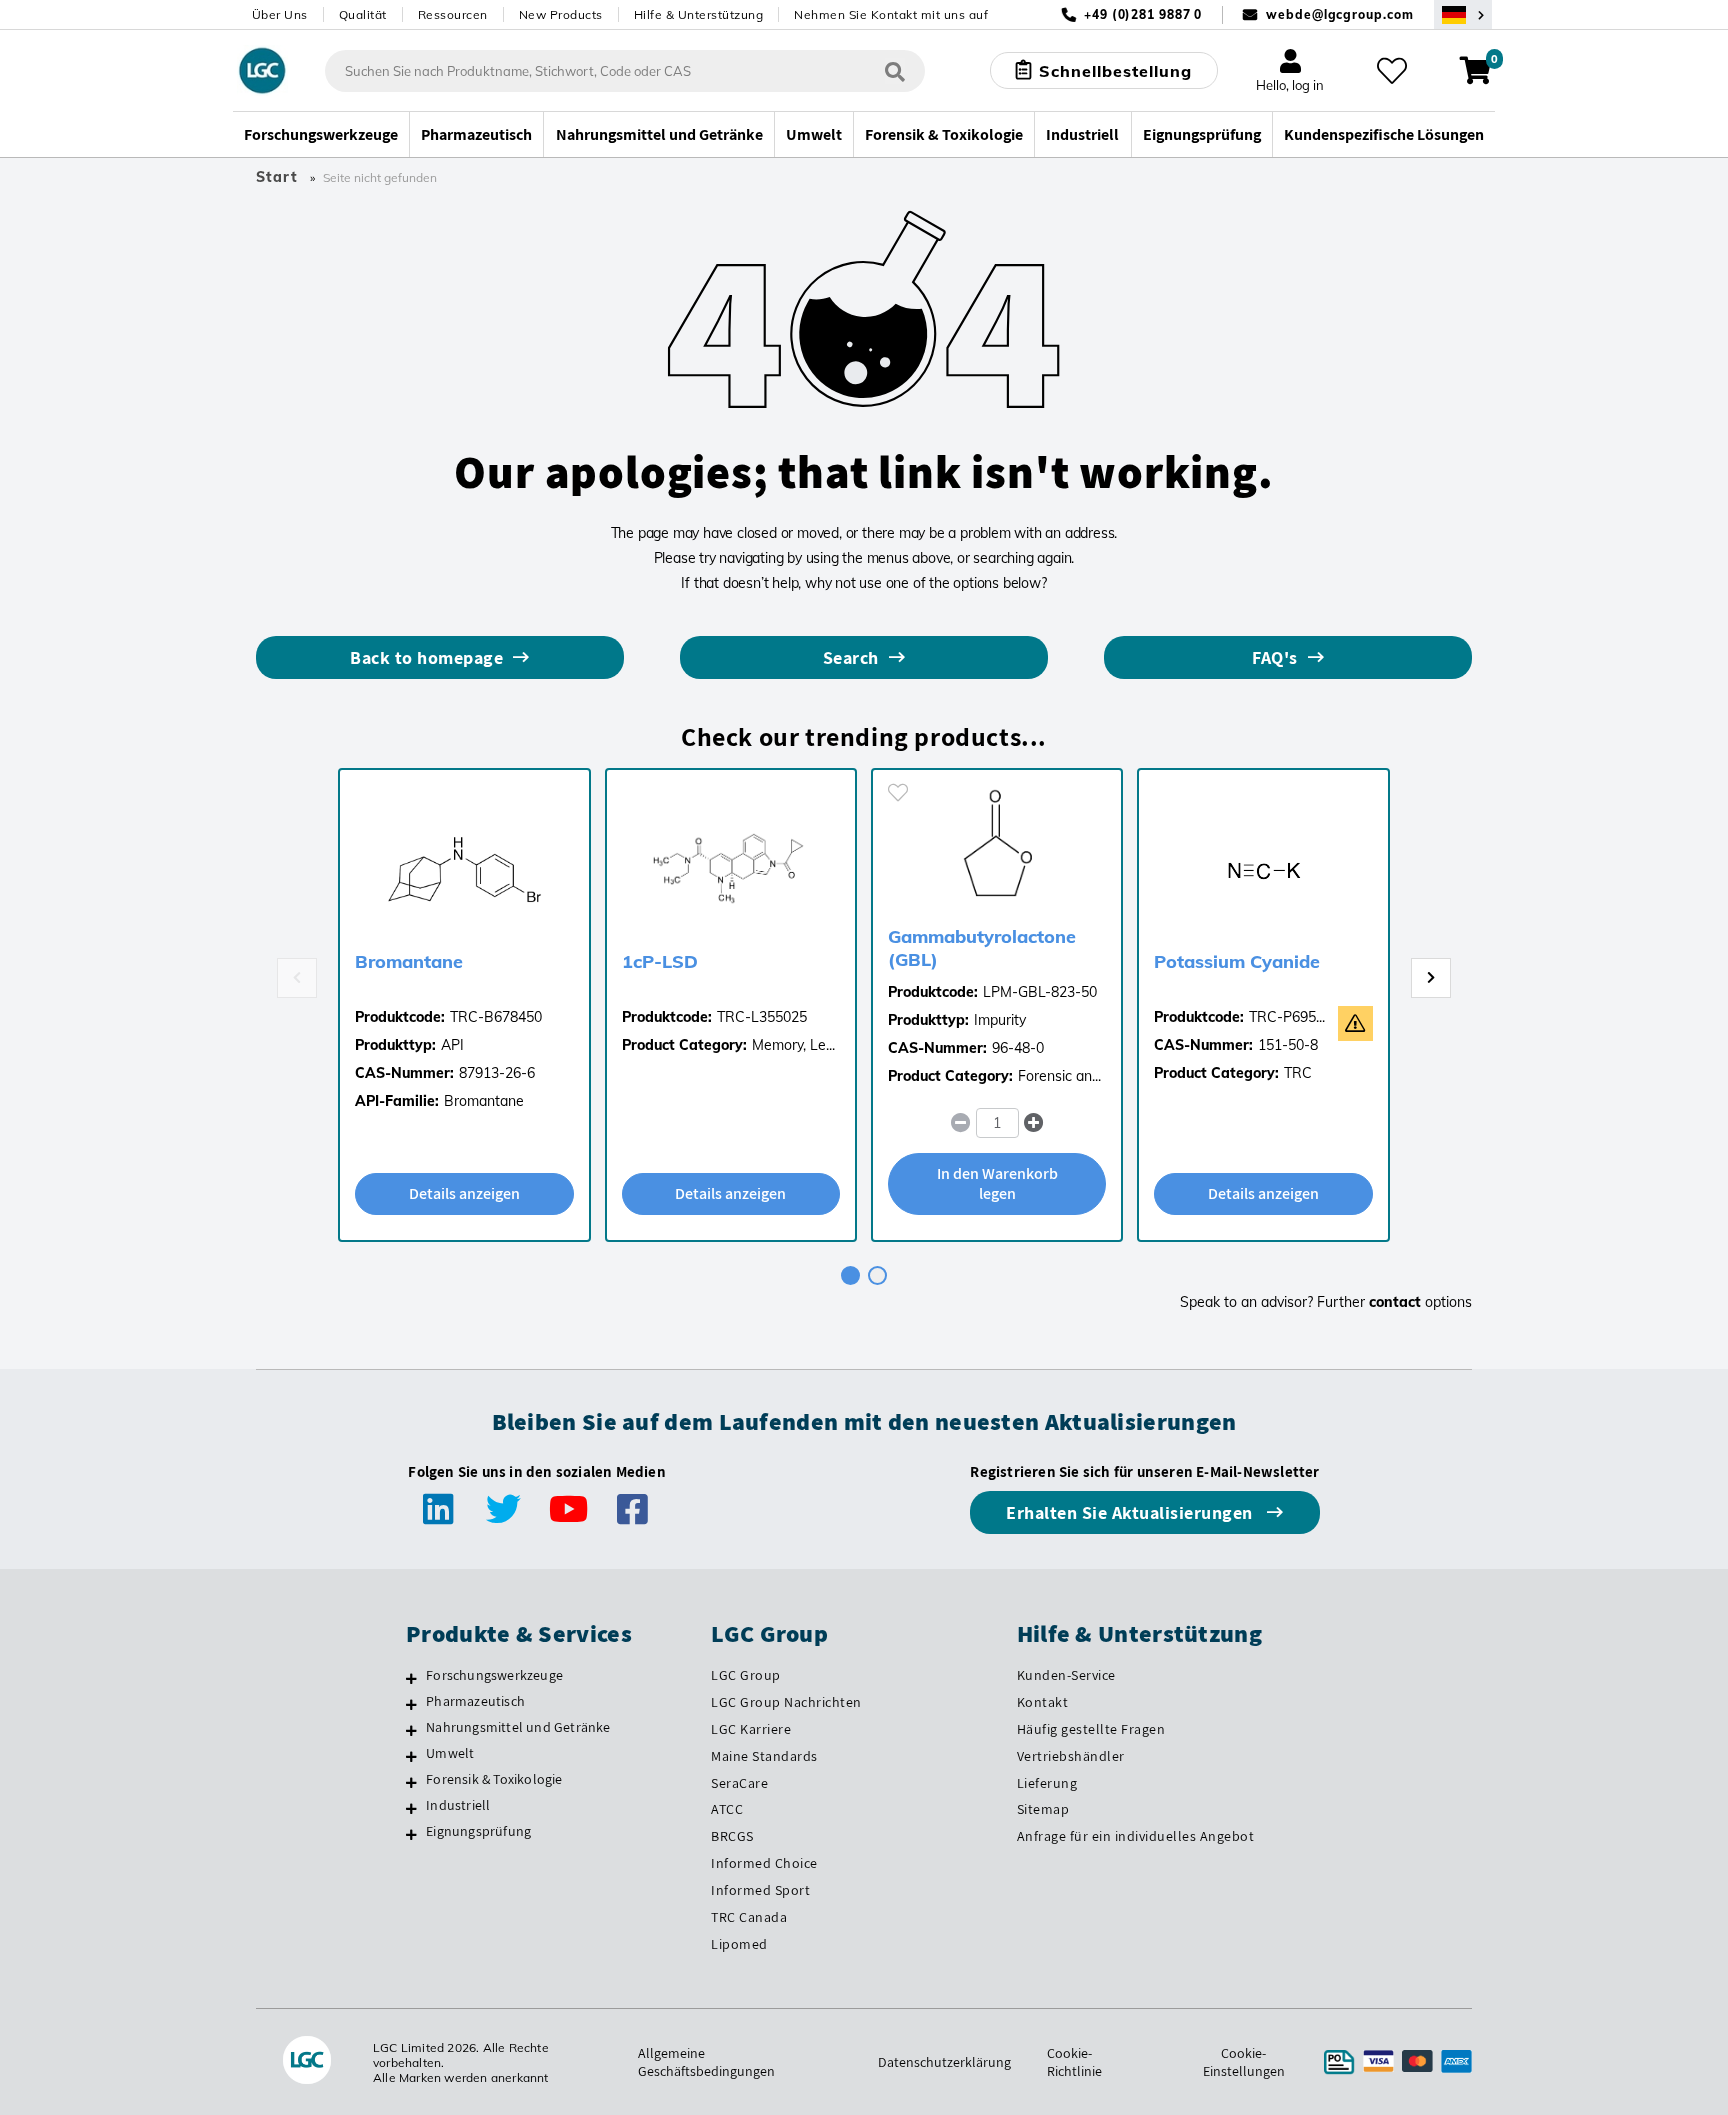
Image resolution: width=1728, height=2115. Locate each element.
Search (851, 657)
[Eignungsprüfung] (411, 1834)
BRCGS (732, 1836)
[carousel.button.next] (1431, 978)
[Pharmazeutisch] (411, 1704)
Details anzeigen (464, 1193)
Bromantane (409, 961)
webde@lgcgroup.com (1339, 14)
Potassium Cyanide (1237, 961)
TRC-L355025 (762, 1017)
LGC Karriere (751, 1729)
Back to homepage (426, 657)
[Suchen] (895, 70)
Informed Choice (764, 1863)
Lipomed (739, 1944)
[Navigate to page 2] (877, 1275)
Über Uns (280, 14)
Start (277, 177)
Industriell (458, 1805)
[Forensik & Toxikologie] (411, 1782)
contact (1395, 1302)
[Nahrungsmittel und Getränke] (411, 1730)
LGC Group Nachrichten (786, 1702)
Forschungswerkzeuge (494, 1675)
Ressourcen (453, 14)
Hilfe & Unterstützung (699, 14)
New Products (561, 14)
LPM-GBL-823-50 (1040, 992)
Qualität (363, 14)
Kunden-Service (1066, 1675)
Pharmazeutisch (475, 1701)
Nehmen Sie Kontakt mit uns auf (891, 14)
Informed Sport (760, 1890)
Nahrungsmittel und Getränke (518, 1727)
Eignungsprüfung (478, 1831)
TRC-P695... (1287, 1017)
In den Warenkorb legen (997, 1183)
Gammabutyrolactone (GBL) (982, 948)
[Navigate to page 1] (850, 1275)
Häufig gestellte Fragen (1091, 1729)
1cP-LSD (660, 961)
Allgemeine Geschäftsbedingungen (706, 2062)
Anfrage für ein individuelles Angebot (1136, 1836)
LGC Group (746, 1675)
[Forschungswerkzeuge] (411, 1678)
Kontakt (1043, 1702)
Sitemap (1043, 1809)
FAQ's (1275, 657)
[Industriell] (411, 1808)
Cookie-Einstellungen (1244, 2062)
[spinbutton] (997, 1123)
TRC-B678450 (496, 1017)
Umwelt (450, 1753)
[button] (1033, 1123)
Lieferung (1047, 1783)
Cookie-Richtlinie (1074, 2062)
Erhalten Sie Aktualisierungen (1131, 1512)
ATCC (727, 1809)
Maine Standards (764, 1756)
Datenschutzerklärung (944, 2062)
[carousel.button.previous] (297, 978)
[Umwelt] (411, 1756)
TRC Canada (749, 1917)
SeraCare (739, 1783)
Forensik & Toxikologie (494, 1779)
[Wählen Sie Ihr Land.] (1463, 14)
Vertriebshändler (1071, 1756)
